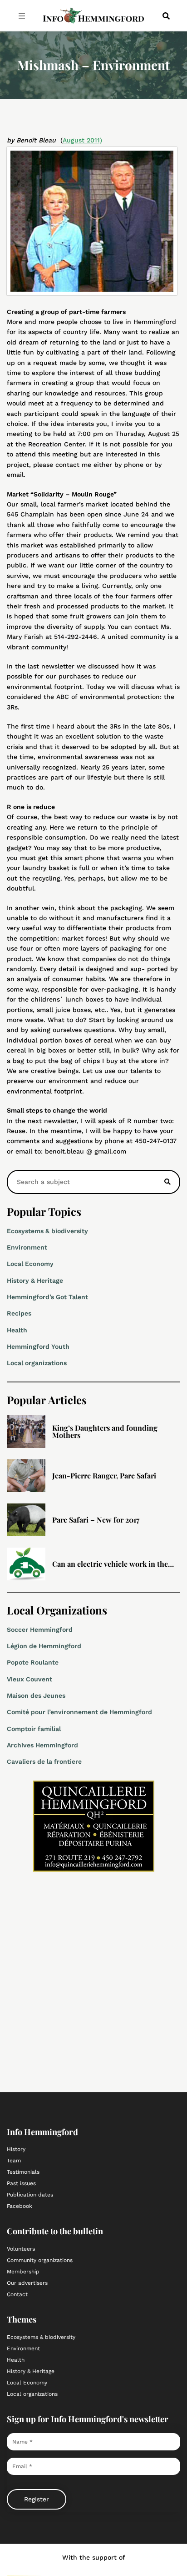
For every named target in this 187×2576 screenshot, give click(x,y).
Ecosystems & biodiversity (47, 1231)
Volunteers (21, 2249)
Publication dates (30, 2195)
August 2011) (82, 140)
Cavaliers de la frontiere (44, 1761)
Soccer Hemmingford (40, 1630)
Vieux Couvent (30, 1679)
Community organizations (40, 2260)
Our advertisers (27, 2283)
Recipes (19, 1313)
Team (14, 2161)
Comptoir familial (34, 1729)
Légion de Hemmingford (44, 1646)
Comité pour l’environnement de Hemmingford (79, 1712)
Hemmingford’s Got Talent (47, 1297)
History (16, 2149)
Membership (23, 2272)
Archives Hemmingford (42, 1745)
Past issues (21, 2183)
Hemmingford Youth (38, 1346)
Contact (17, 2294)
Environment (27, 1247)
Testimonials (23, 2172)
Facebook (20, 2206)
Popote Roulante (33, 1662)
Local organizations (37, 1363)
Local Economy (30, 1264)
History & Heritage (35, 1280)
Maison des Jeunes (36, 1695)
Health (17, 1330)
